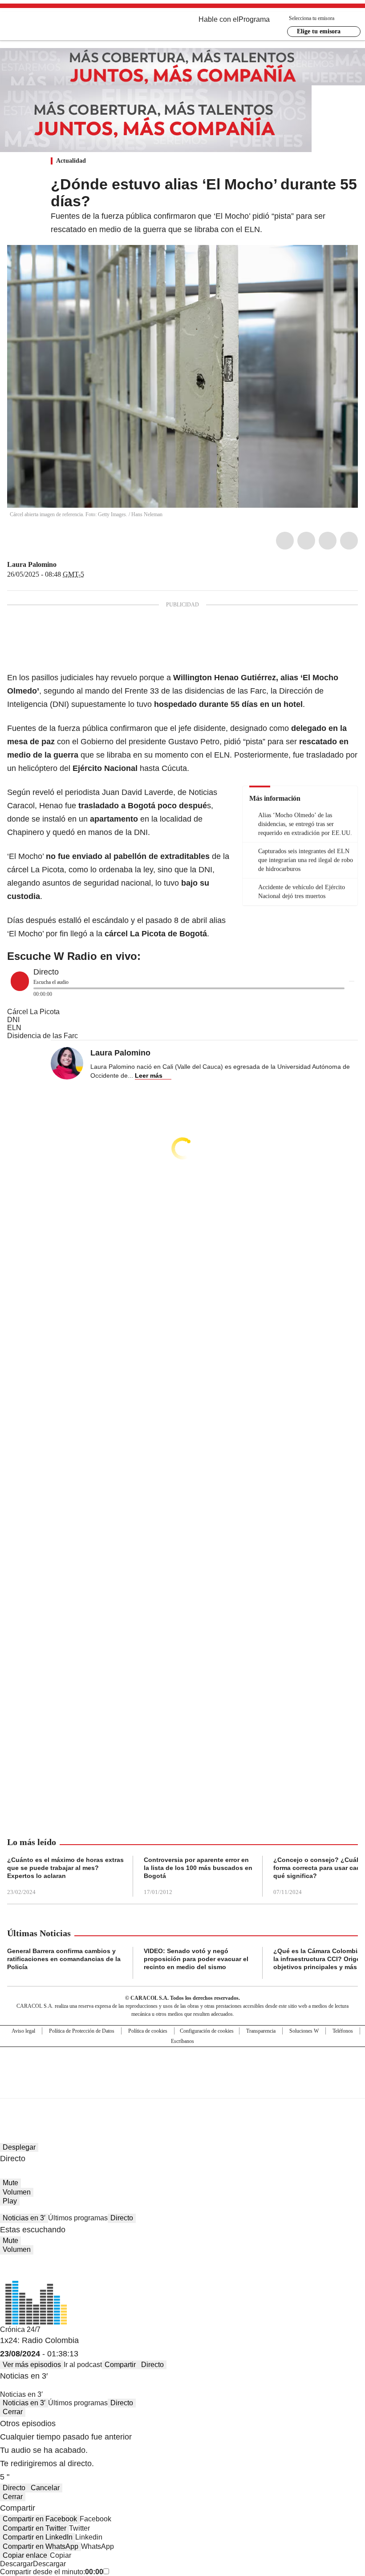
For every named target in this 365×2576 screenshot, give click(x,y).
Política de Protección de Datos (82, 2031)
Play (10, 2201)
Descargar (16, 2564)
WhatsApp (349, 541)
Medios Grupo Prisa (183, 2088)
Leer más (149, 1075)
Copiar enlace (25, 2555)
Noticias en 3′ (24, 2218)
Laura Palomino (32, 564)
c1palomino (63, 565)
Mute (10, 2183)
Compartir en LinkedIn (38, 2537)
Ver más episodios (32, 2365)
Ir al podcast (83, 2365)
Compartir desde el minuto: (52, 2572)
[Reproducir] (20, 981)
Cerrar (13, 2412)
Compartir (120, 2365)
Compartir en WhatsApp (41, 2546)
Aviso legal (23, 2031)
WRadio (56, 26)
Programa (254, 19)
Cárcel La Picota (33, 1012)
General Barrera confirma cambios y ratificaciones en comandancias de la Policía (64, 1959)
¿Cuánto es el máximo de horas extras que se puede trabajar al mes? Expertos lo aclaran (65, 1868)
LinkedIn (328, 541)
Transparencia (261, 2031)
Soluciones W (304, 2031)
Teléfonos (343, 2031)
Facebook (285, 541)
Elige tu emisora (319, 31)
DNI (13, 1020)
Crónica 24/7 (20, 2329)
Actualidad (71, 161)
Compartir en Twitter (34, 2528)
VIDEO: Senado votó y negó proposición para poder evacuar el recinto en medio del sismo (196, 1959)
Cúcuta (174, 768)
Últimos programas (78, 2218)
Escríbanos (182, 2041)
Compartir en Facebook (40, 2519)
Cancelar (45, 2488)
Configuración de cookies (207, 2031)
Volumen (17, 2192)
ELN (222, 755)
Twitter (306, 541)
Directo (122, 2218)
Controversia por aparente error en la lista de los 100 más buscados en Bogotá (198, 1868)
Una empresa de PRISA (182, 2067)
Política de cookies (148, 2031)
